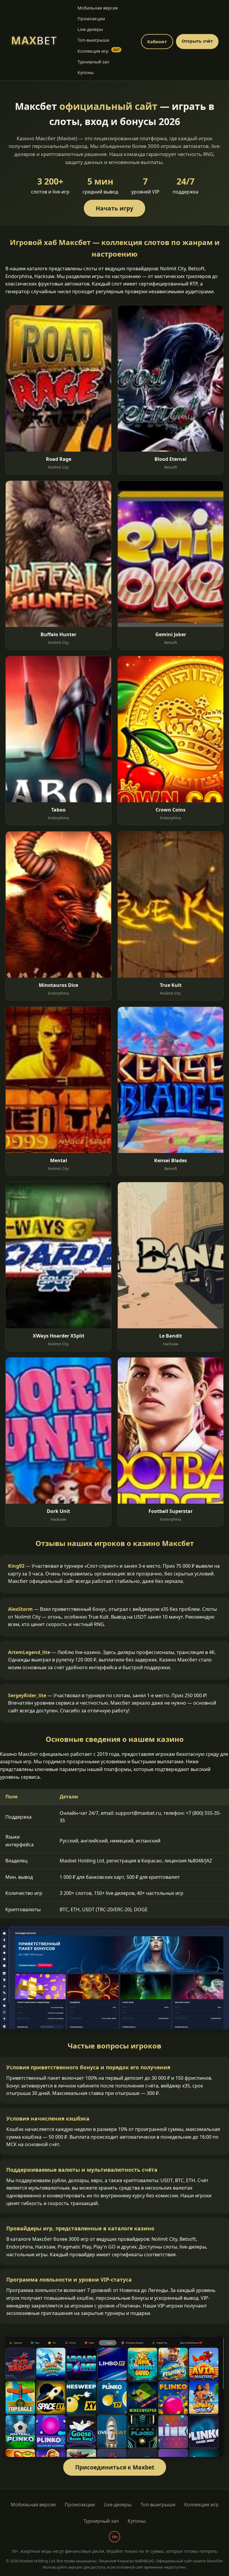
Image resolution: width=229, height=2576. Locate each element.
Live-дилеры (90, 29)
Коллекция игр (99, 51)
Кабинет (157, 42)
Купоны (86, 72)
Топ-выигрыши (93, 40)
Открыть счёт (197, 41)
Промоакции (91, 19)
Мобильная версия (98, 8)
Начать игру (114, 208)
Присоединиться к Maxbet (115, 2467)
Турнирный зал (93, 62)
